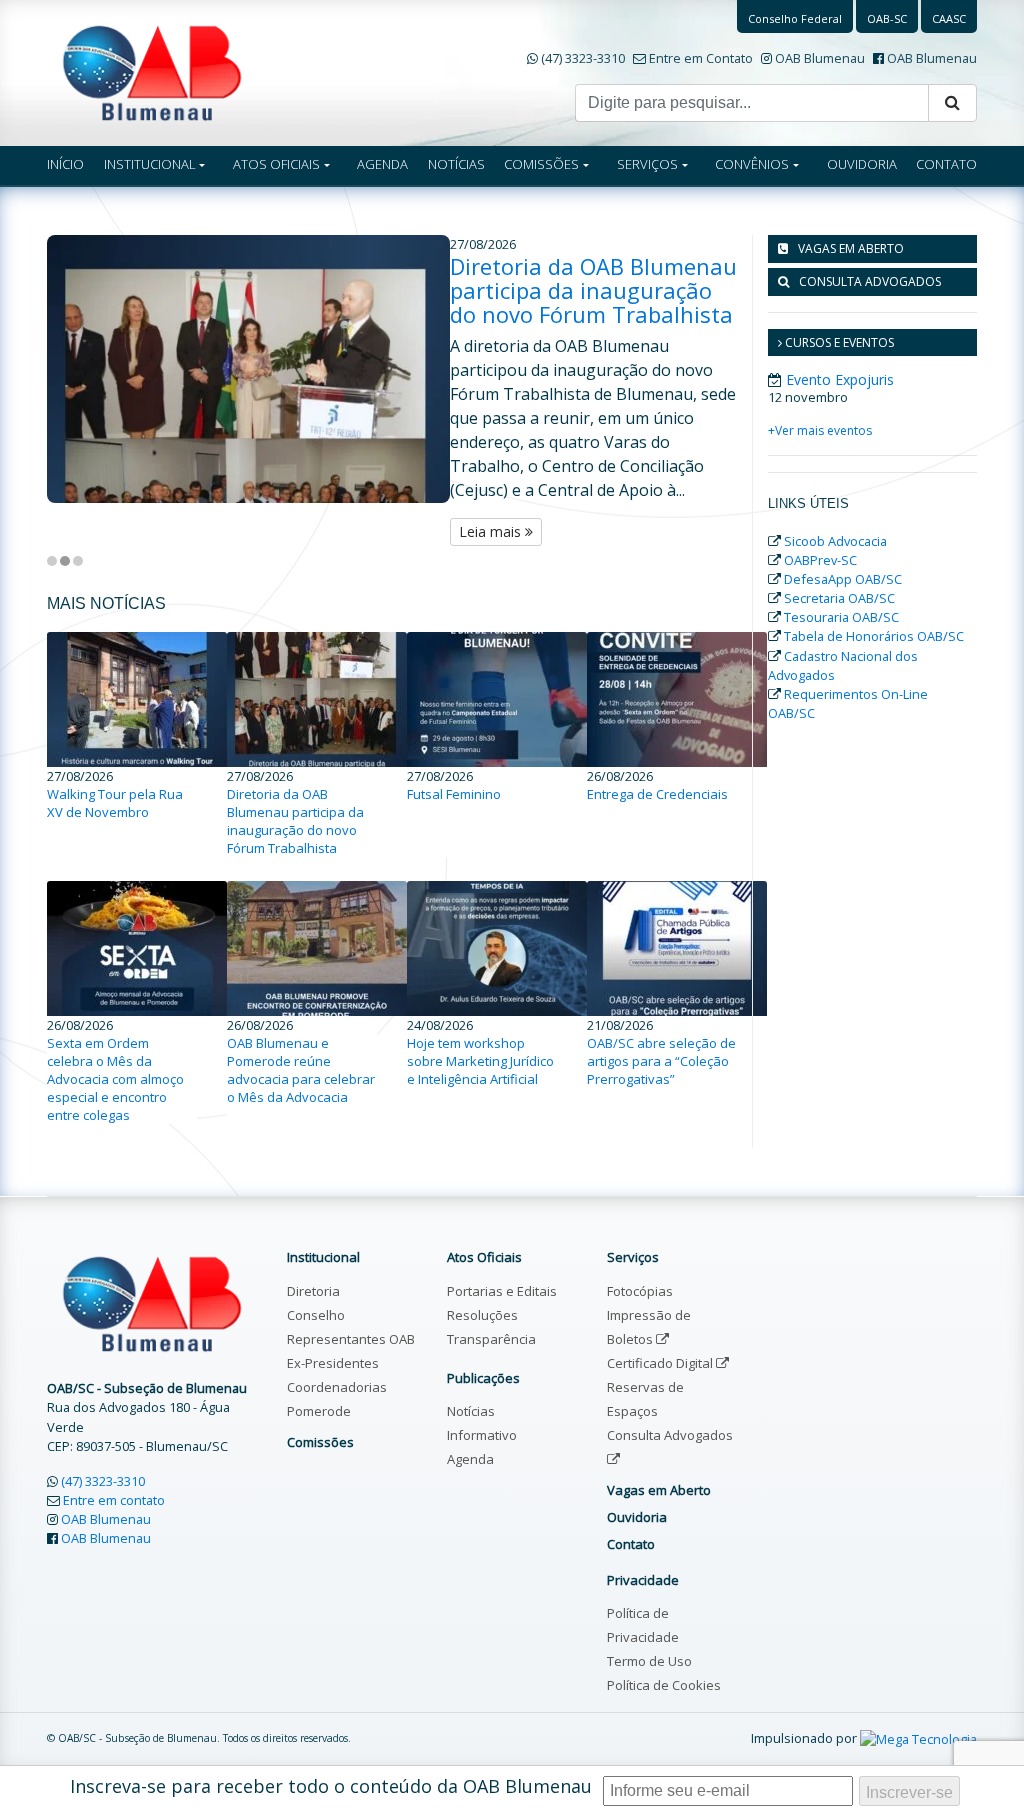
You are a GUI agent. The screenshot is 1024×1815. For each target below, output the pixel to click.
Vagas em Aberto (851, 248)
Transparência (491, 1339)
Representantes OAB (351, 1339)
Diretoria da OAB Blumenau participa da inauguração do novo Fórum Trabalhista (593, 290)
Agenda (470, 1459)
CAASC (949, 18)
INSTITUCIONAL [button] (150, 164)
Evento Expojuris (840, 379)
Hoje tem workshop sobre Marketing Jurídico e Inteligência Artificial (480, 1061)
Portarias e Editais (502, 1291)
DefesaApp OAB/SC (843, 579)
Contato (631, 1544)
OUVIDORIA (862, 164)
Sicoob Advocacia (835, 541)
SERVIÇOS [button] (647, 164)
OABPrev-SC (820, 560)
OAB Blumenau (820, 58)
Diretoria (313, 1291)
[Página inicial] (152, 71)
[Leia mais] (248, 369)
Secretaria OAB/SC (839, 598)
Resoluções (482, 1315)
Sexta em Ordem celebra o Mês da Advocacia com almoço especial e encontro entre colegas (115, 1079)
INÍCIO (65, 164)
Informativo (482, 1435)
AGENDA (382, 164)
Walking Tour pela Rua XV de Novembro (115, 803)
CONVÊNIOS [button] (752, 164)
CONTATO (946, 164)
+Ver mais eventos (820, 430)
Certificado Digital (661, 1363)
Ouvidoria (637, 1517)
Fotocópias (640, 1291)
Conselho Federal (795, 18)
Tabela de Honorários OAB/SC (874, 636)
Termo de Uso (649, 1661)
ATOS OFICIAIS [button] (276, 164)
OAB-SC (887, 18)
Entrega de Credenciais (657, 794)
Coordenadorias (337, 1387)
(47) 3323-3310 (583, 58)
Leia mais (492, 531)
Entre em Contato (701, 58)
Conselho (316, 1315)
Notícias (471, 1411)
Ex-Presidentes (333, 1363)
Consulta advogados (870, 281)
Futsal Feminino (454, 794)
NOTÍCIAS (456, 164)
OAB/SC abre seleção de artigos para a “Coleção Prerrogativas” (661, 1061)
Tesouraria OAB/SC (841, 617)
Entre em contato (114, 1500)
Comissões (320, 1442)
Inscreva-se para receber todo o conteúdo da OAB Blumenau (331, 1786)
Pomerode (319, 1411)
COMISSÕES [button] (541, 164)
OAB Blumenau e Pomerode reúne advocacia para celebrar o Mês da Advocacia (301, 1070)
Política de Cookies (664, 1685)
